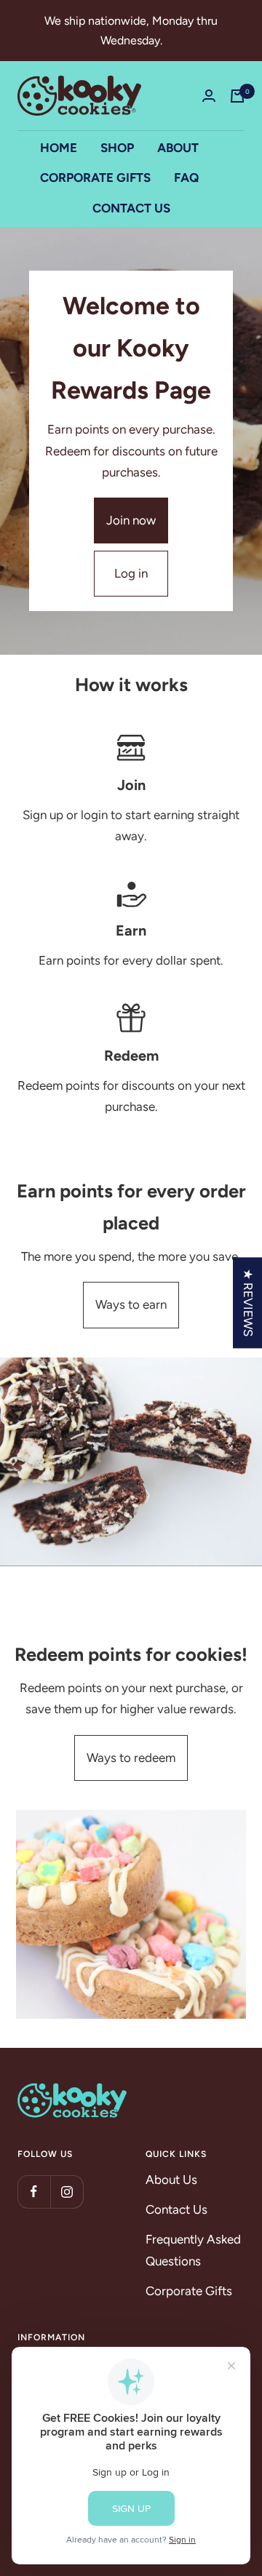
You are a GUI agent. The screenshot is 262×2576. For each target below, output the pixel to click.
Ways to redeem (131, 1758)
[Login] (209, 96)
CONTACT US (131, 208)
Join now (131, 520)
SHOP (117, 148)
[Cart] (237, 96)
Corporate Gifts (189, 2291)
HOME (59, 148)
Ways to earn (131, 1304)
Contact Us (176, 2209)
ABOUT (178, 148)
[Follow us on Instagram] (67, 2192)
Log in (131, 573)
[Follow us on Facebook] (34, 2192)
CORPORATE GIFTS (95, 178)
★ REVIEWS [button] (248, 1303)
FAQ (186, 178)
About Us (171, 2180)
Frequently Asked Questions (193, 2250)
